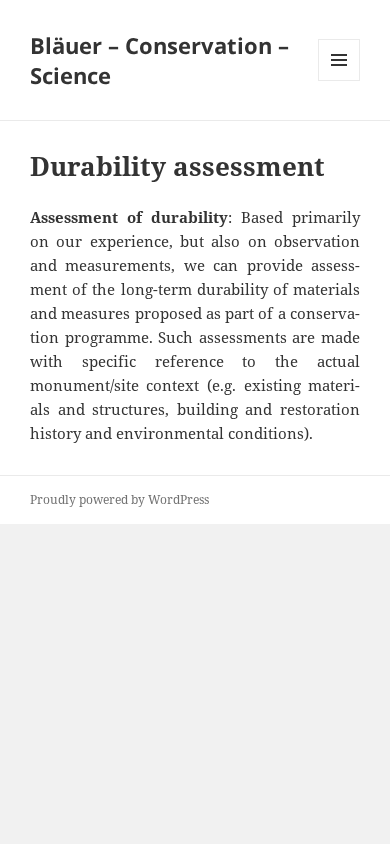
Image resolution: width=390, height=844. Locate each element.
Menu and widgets (339, 80)
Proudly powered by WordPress (119, 499)
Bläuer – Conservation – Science (159, 60)
